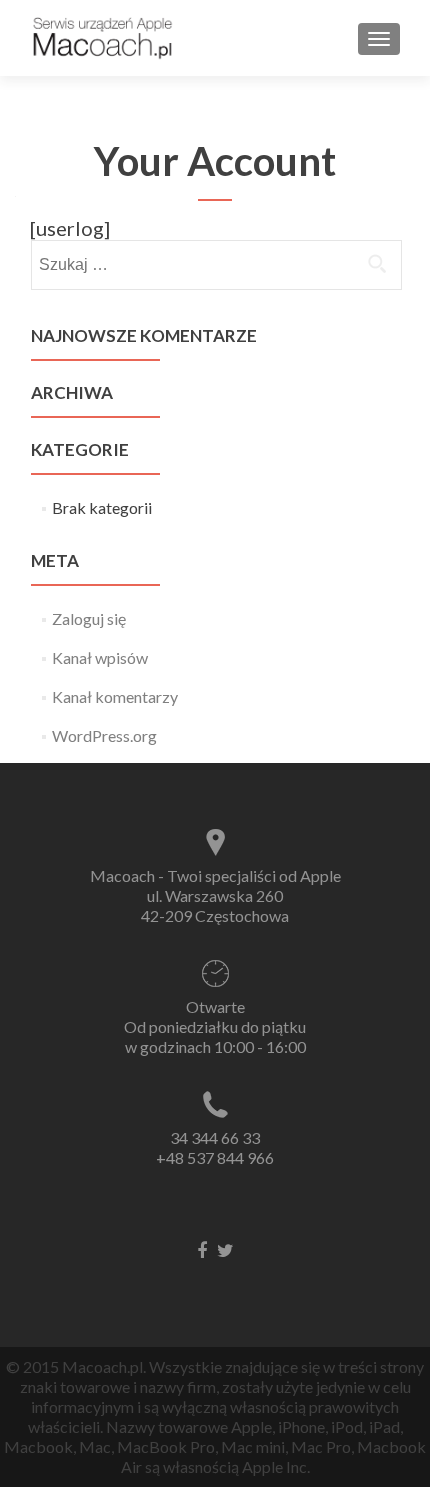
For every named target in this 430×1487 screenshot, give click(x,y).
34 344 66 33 (215, 1137)
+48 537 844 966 (215, 1157)
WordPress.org (104, 735)
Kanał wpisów (100, 657)
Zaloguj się (89, 618)
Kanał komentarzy (115, 696)
